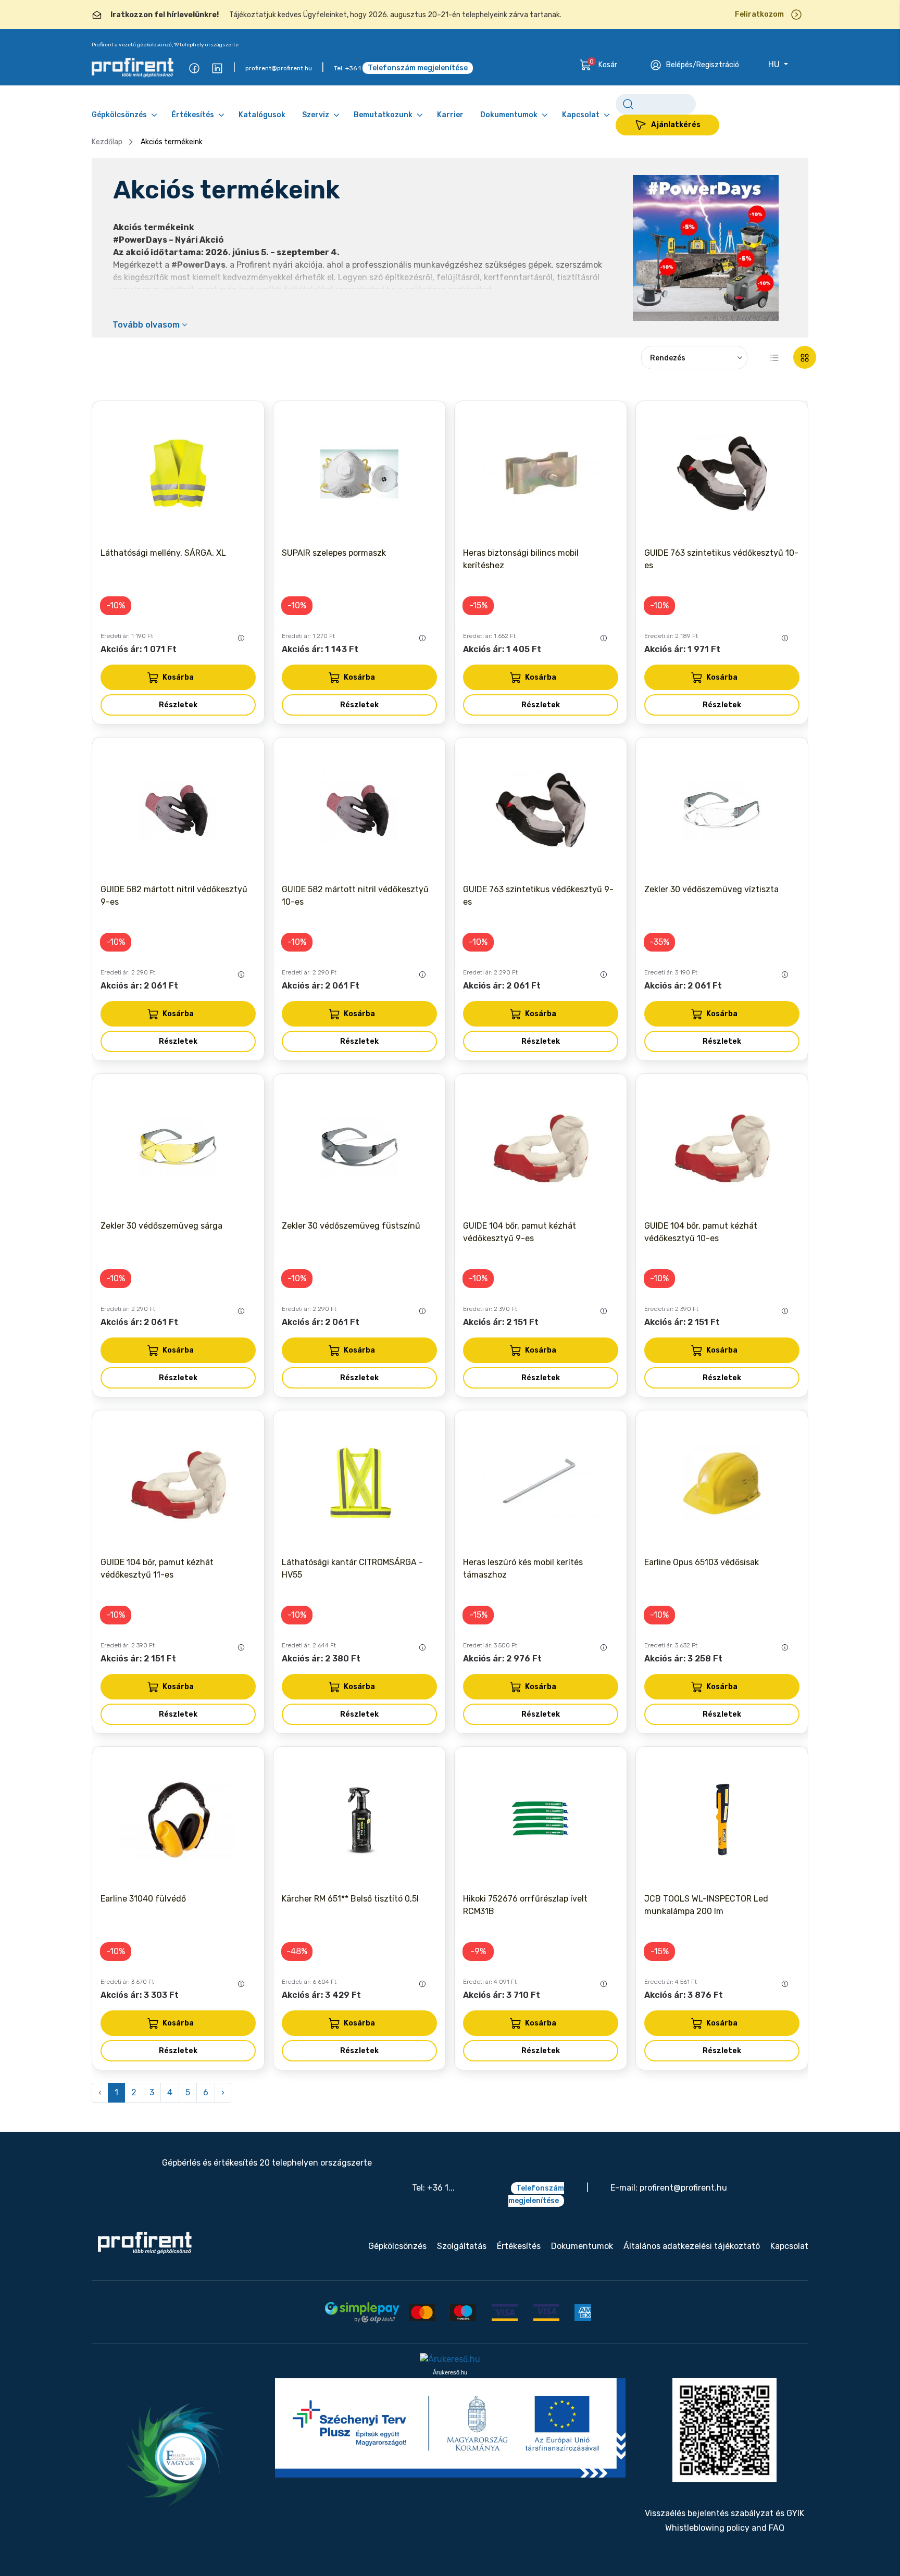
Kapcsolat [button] (581, 115)
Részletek (178, 705)
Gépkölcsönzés (397, 2246)
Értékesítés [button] (193, 115)
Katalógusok (262, 115)
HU (775, 64)
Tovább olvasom (147, 325)
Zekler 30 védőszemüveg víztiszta (711, 889)
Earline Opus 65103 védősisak (702, 1562)
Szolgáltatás (462, 2246)
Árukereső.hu (450, 2372)
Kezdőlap (107, 142)
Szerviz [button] (316, 115)
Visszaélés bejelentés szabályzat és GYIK (724, 2513)
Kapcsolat (789, 2246)
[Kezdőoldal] (145, 2243)
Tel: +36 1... (433, 2188)
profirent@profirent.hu (279, 68)
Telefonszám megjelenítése (418, 68)
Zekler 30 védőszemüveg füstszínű (351, 1226)
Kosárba (178, 677)
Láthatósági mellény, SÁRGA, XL (163, 553)
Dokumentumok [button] (509, 115)
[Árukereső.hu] (450, 2359)
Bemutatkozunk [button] (383, 115)
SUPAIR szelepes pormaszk (334, 553)
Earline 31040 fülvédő (143, 1899)
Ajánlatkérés (676, 125)
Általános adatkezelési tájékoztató (692, 2246)
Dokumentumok (582, 2246)
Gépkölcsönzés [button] (119, 115)
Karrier (450, 115)
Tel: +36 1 (347, 68)
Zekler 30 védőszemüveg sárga (161, 1226)
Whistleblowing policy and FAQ (725, 2528)
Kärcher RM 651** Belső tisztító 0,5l (350, 1899)
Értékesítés (519, 2246)
